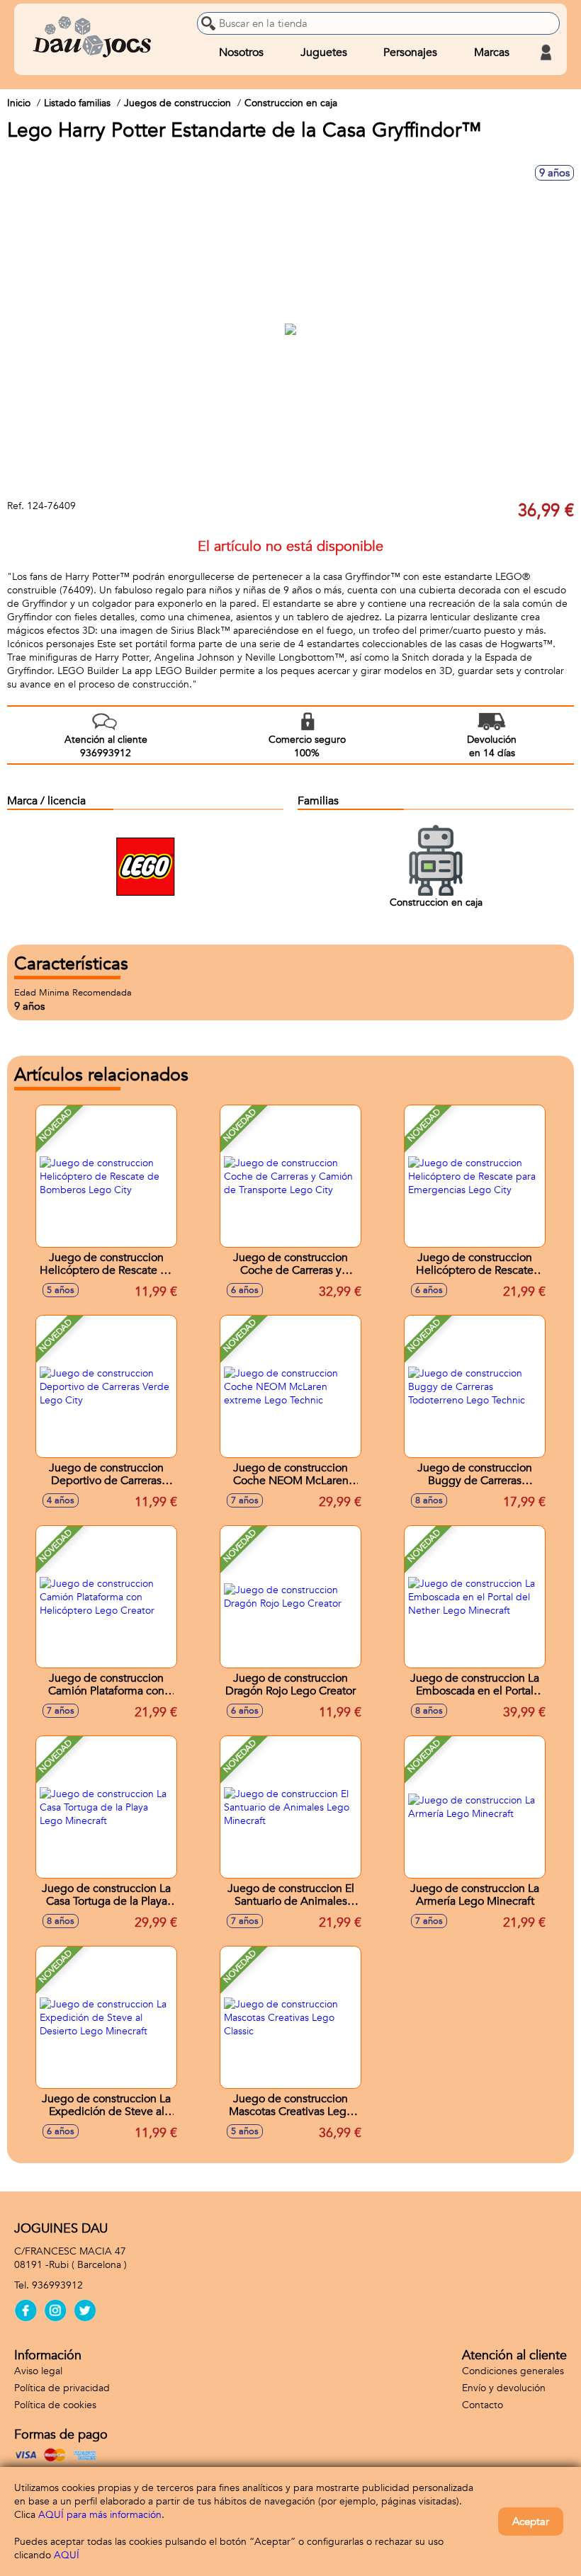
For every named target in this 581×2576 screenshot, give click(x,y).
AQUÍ (67, 2555)
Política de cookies (55, 2405)
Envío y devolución (504, 2388)
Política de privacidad (62, 2388)
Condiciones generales (513, 2371)
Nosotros (241, 52)
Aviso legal (38, 2371)
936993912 (57, 2285)
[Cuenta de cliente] (546, 52)
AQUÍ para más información (100, 2515)
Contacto (483, 2405)
